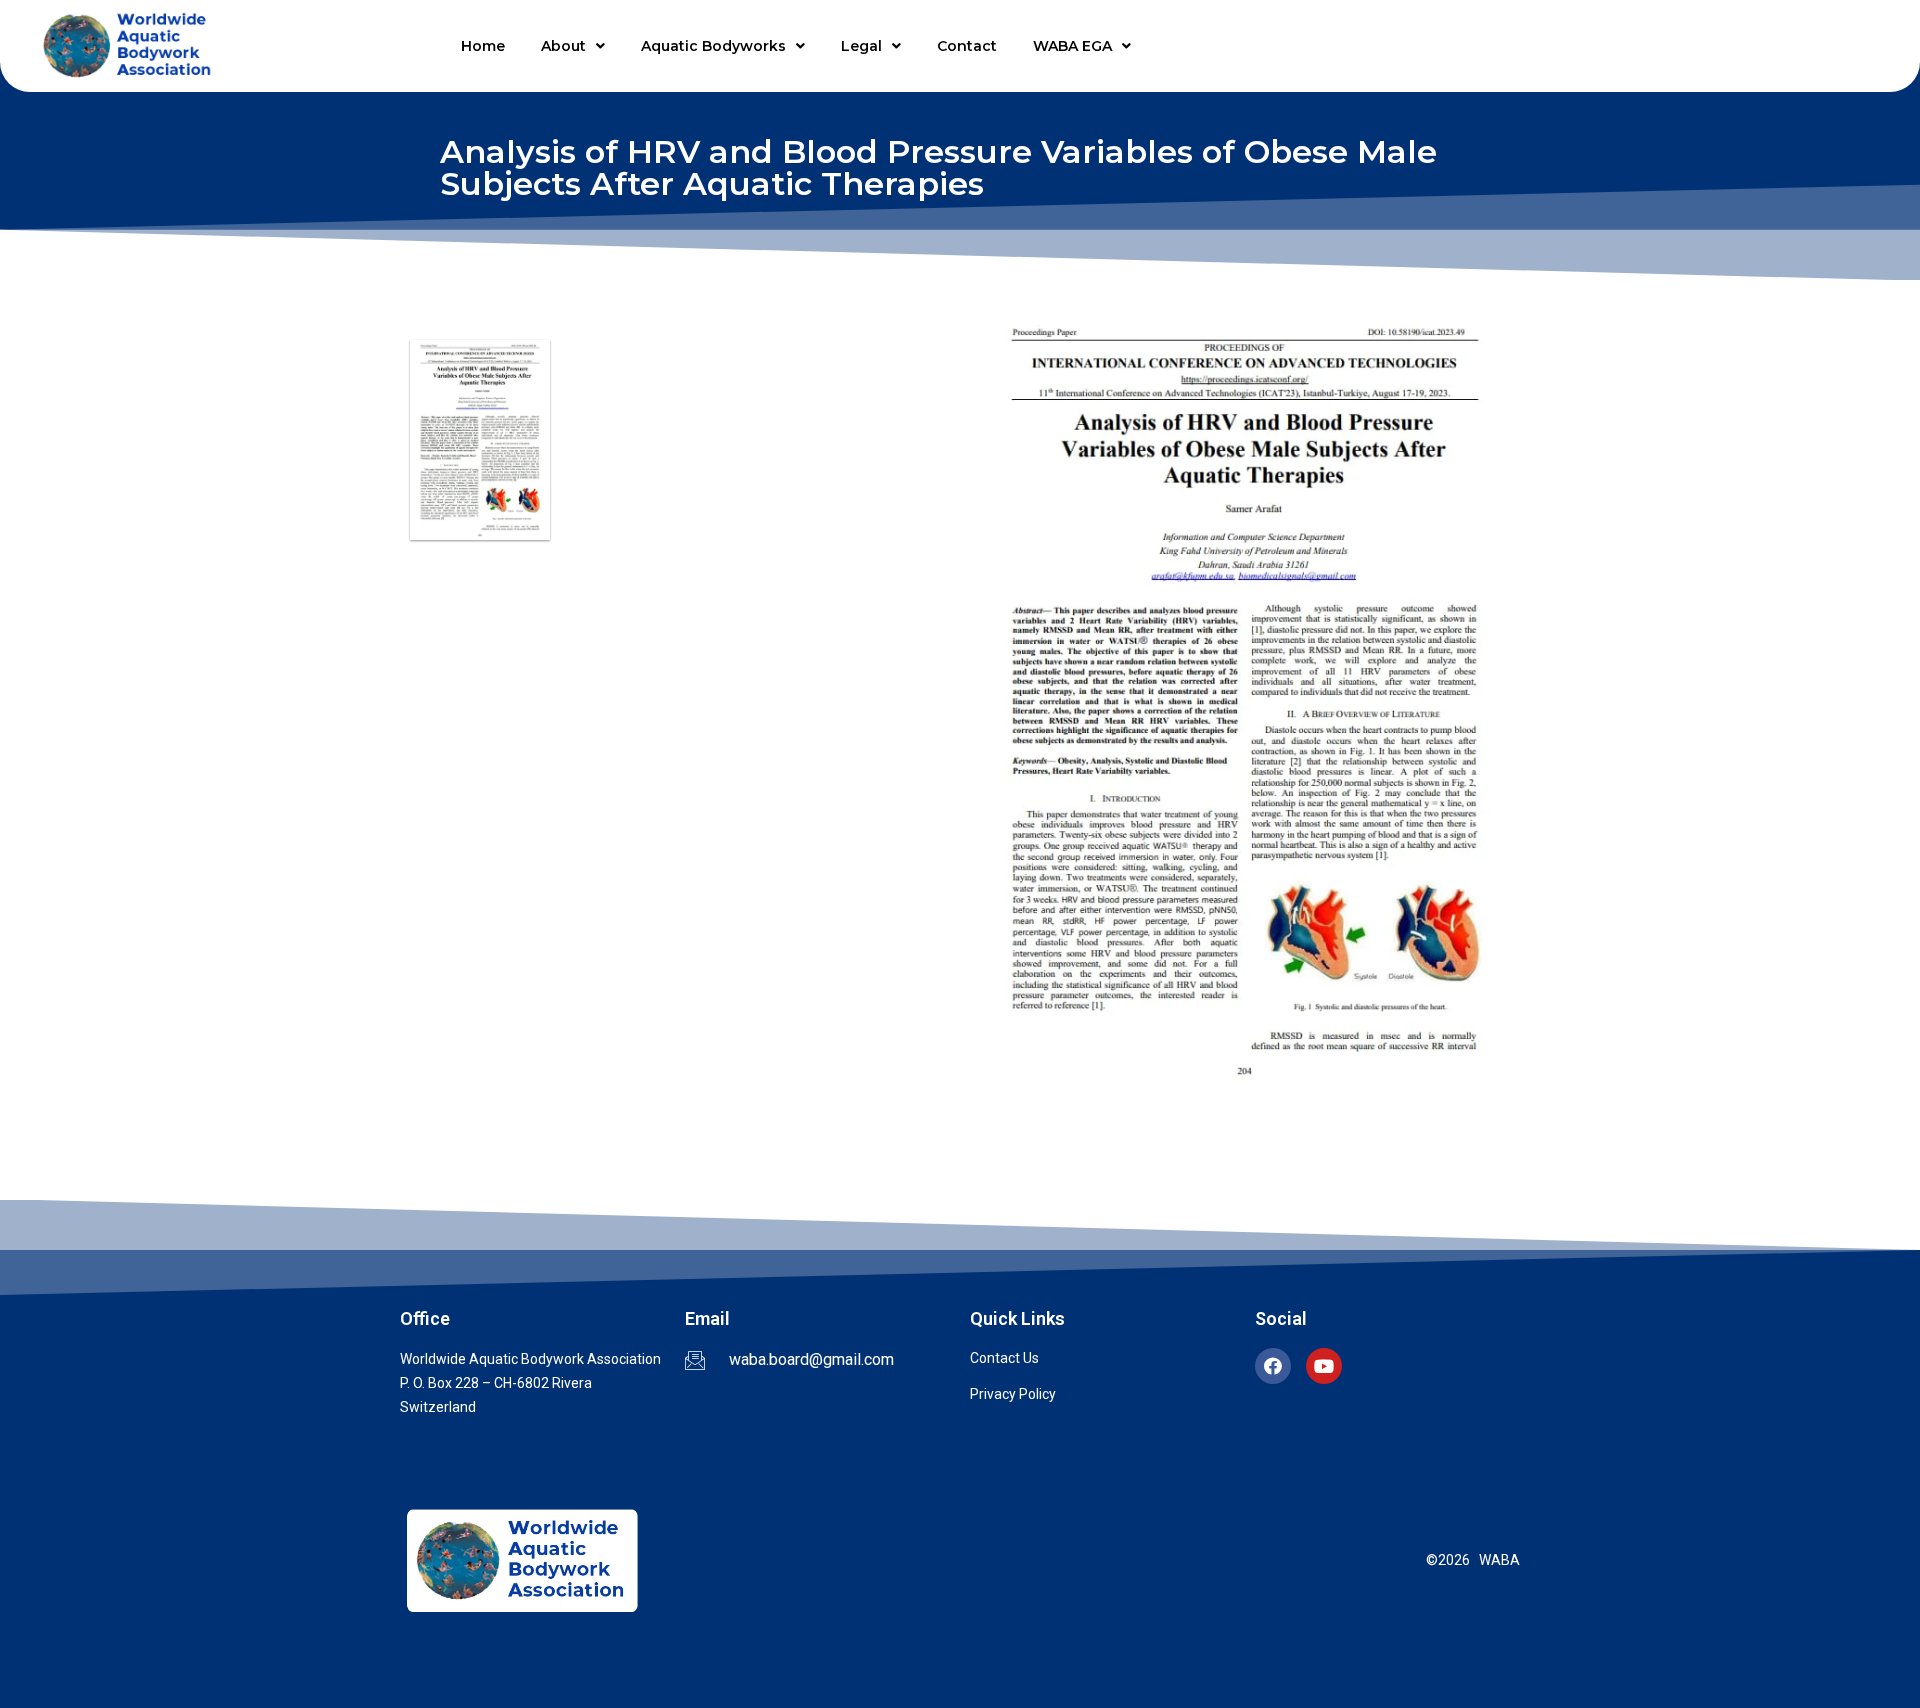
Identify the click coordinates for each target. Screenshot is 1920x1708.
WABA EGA (1072, 46)
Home (483, 46)
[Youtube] (1324, 1366)
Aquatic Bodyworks (713, 46)
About (563, 46)
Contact (967, 46)
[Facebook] (1273, 1366)
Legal (861, 46)
